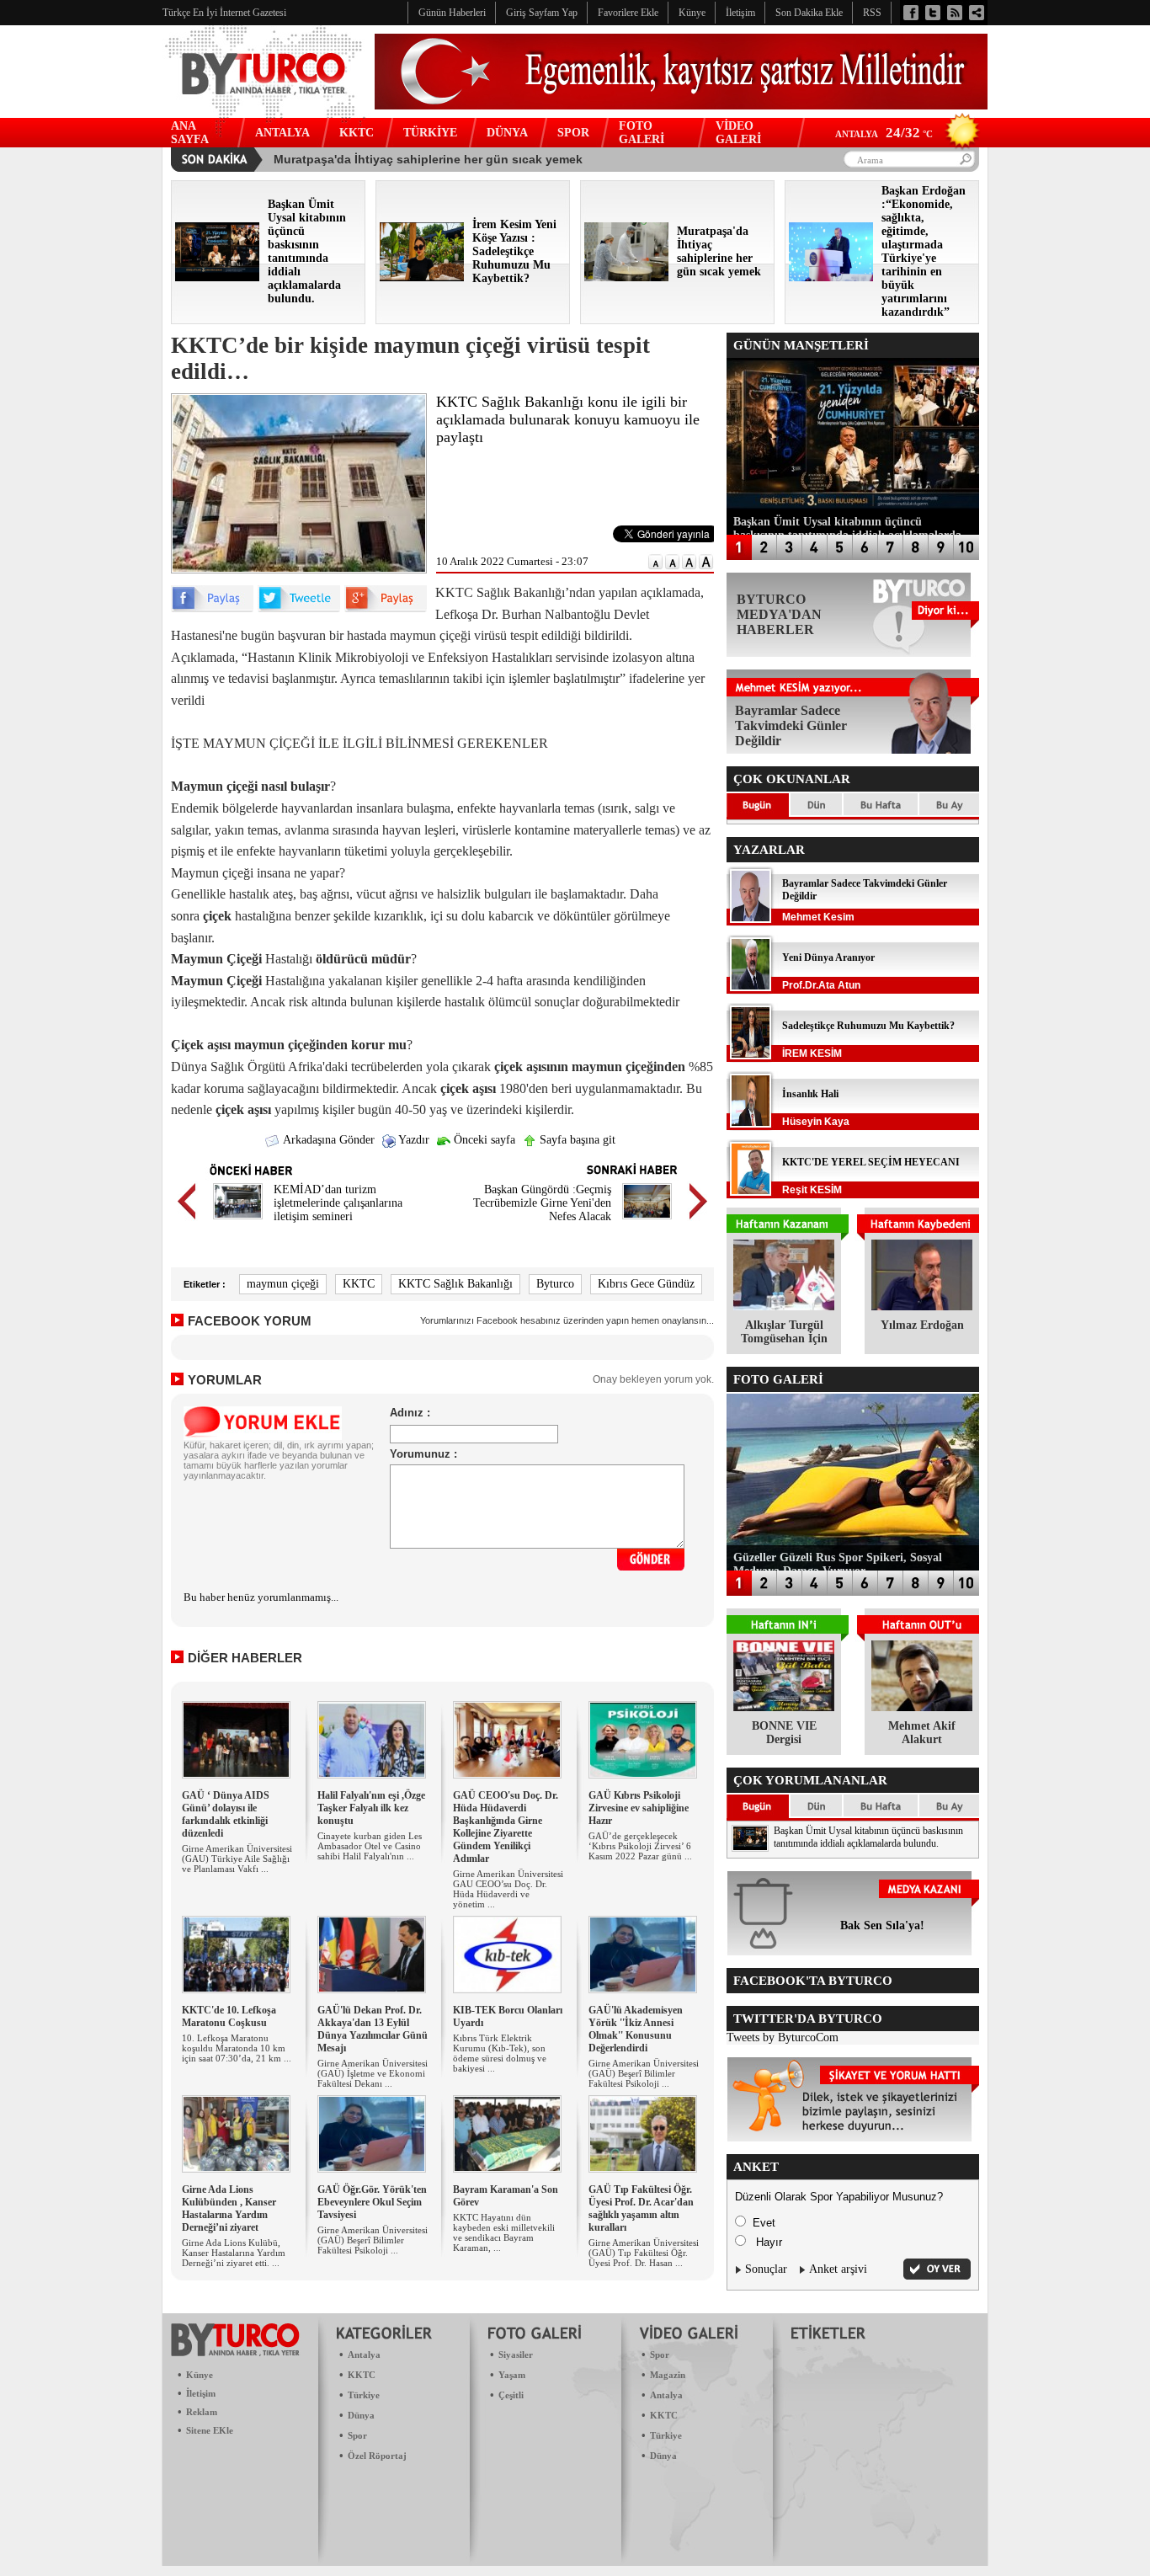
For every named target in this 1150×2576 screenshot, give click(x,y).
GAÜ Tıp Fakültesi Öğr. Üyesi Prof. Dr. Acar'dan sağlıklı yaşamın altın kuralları (641, 2208)
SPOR (573, 133)
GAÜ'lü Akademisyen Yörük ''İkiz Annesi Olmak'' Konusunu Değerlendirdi (636, 2029)
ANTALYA (282, 133)
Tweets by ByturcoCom (783, 2037)
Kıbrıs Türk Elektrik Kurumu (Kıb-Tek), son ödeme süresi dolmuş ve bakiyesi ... (500, 2053)
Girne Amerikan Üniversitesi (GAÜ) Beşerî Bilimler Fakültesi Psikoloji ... (644, 2073)
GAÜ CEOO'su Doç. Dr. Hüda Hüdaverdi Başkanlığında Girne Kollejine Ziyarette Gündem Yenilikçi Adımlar (506, 1827)
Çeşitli (511, 2395)
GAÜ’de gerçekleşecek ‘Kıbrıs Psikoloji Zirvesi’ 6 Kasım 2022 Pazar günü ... (640, 1846)
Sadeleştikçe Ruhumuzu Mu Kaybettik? (868, 1026)
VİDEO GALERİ (738, 133)
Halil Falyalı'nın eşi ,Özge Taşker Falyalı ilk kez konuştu (371, 1808)
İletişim (201, 2393)
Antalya (364, 2355)
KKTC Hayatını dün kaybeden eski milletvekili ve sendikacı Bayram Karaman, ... (504, 2232)
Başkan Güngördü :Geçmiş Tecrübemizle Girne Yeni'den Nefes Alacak (542, 1203)
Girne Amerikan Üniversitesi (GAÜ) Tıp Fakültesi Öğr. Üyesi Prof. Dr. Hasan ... (644, 2253)
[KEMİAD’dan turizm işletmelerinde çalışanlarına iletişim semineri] (238, 1221)
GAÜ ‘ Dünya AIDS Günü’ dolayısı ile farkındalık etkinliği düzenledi (226, 1814)
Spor (357, 2435)
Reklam (202, 2412)
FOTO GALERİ (642, 133)
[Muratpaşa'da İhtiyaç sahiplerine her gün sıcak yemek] (626, 277)
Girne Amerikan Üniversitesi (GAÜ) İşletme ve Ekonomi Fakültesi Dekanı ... (373, 2073)
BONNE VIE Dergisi (784, 1733)
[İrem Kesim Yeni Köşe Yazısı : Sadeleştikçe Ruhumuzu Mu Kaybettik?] (422, 277)
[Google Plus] (386, 608)
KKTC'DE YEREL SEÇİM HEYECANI (871, 1162)
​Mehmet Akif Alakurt (922, 1733)
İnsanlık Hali (810, 1094)
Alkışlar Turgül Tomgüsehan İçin (784, 1332)
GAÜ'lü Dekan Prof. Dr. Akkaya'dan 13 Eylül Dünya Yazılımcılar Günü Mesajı (373, 2029)
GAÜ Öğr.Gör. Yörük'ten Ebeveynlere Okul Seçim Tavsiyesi (372, 2202)
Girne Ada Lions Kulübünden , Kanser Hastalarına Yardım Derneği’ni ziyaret (229, 2208)
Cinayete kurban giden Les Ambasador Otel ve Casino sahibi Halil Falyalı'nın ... (370, 1846)
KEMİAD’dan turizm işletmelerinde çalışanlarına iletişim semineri (338, 1203)
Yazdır (413, 1140)
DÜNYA (507, 133)
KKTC (357, 133)
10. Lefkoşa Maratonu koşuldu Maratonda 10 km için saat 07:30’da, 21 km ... (237, 2048)
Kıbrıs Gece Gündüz (646, 1284)
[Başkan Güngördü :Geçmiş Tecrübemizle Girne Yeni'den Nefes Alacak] (647, 1221)
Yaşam (512, 2375)
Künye (200, 2375)
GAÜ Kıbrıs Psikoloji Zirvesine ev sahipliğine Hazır (639, 1808)
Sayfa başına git (576, 1140)
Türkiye (364, 2395)
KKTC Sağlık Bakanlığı (455, 1284)
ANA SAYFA (190, 133)
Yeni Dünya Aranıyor (828, 957)
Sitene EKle (210, 2430)
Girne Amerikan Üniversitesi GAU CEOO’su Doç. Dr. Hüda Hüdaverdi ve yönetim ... (508, 1889)
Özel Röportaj (377, 2456)
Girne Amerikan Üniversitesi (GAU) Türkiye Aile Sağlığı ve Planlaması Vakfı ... (237, 1859)
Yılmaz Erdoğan (922, 1325)
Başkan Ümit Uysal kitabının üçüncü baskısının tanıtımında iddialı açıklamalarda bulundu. (868, 1837)
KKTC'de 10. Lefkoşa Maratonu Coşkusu (229, 2016)
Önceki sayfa (483, 1140)
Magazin (668, 2375)
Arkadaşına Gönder (327, 1140)
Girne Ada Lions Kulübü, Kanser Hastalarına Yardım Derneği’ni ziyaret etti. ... (234, 2253)
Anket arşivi (838, 2269)
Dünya (361, 2415)
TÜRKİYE (430, 133)
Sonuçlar (766, 2269)
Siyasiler (516, 2355)
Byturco (555, 1284)
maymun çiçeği (283, 1284)
